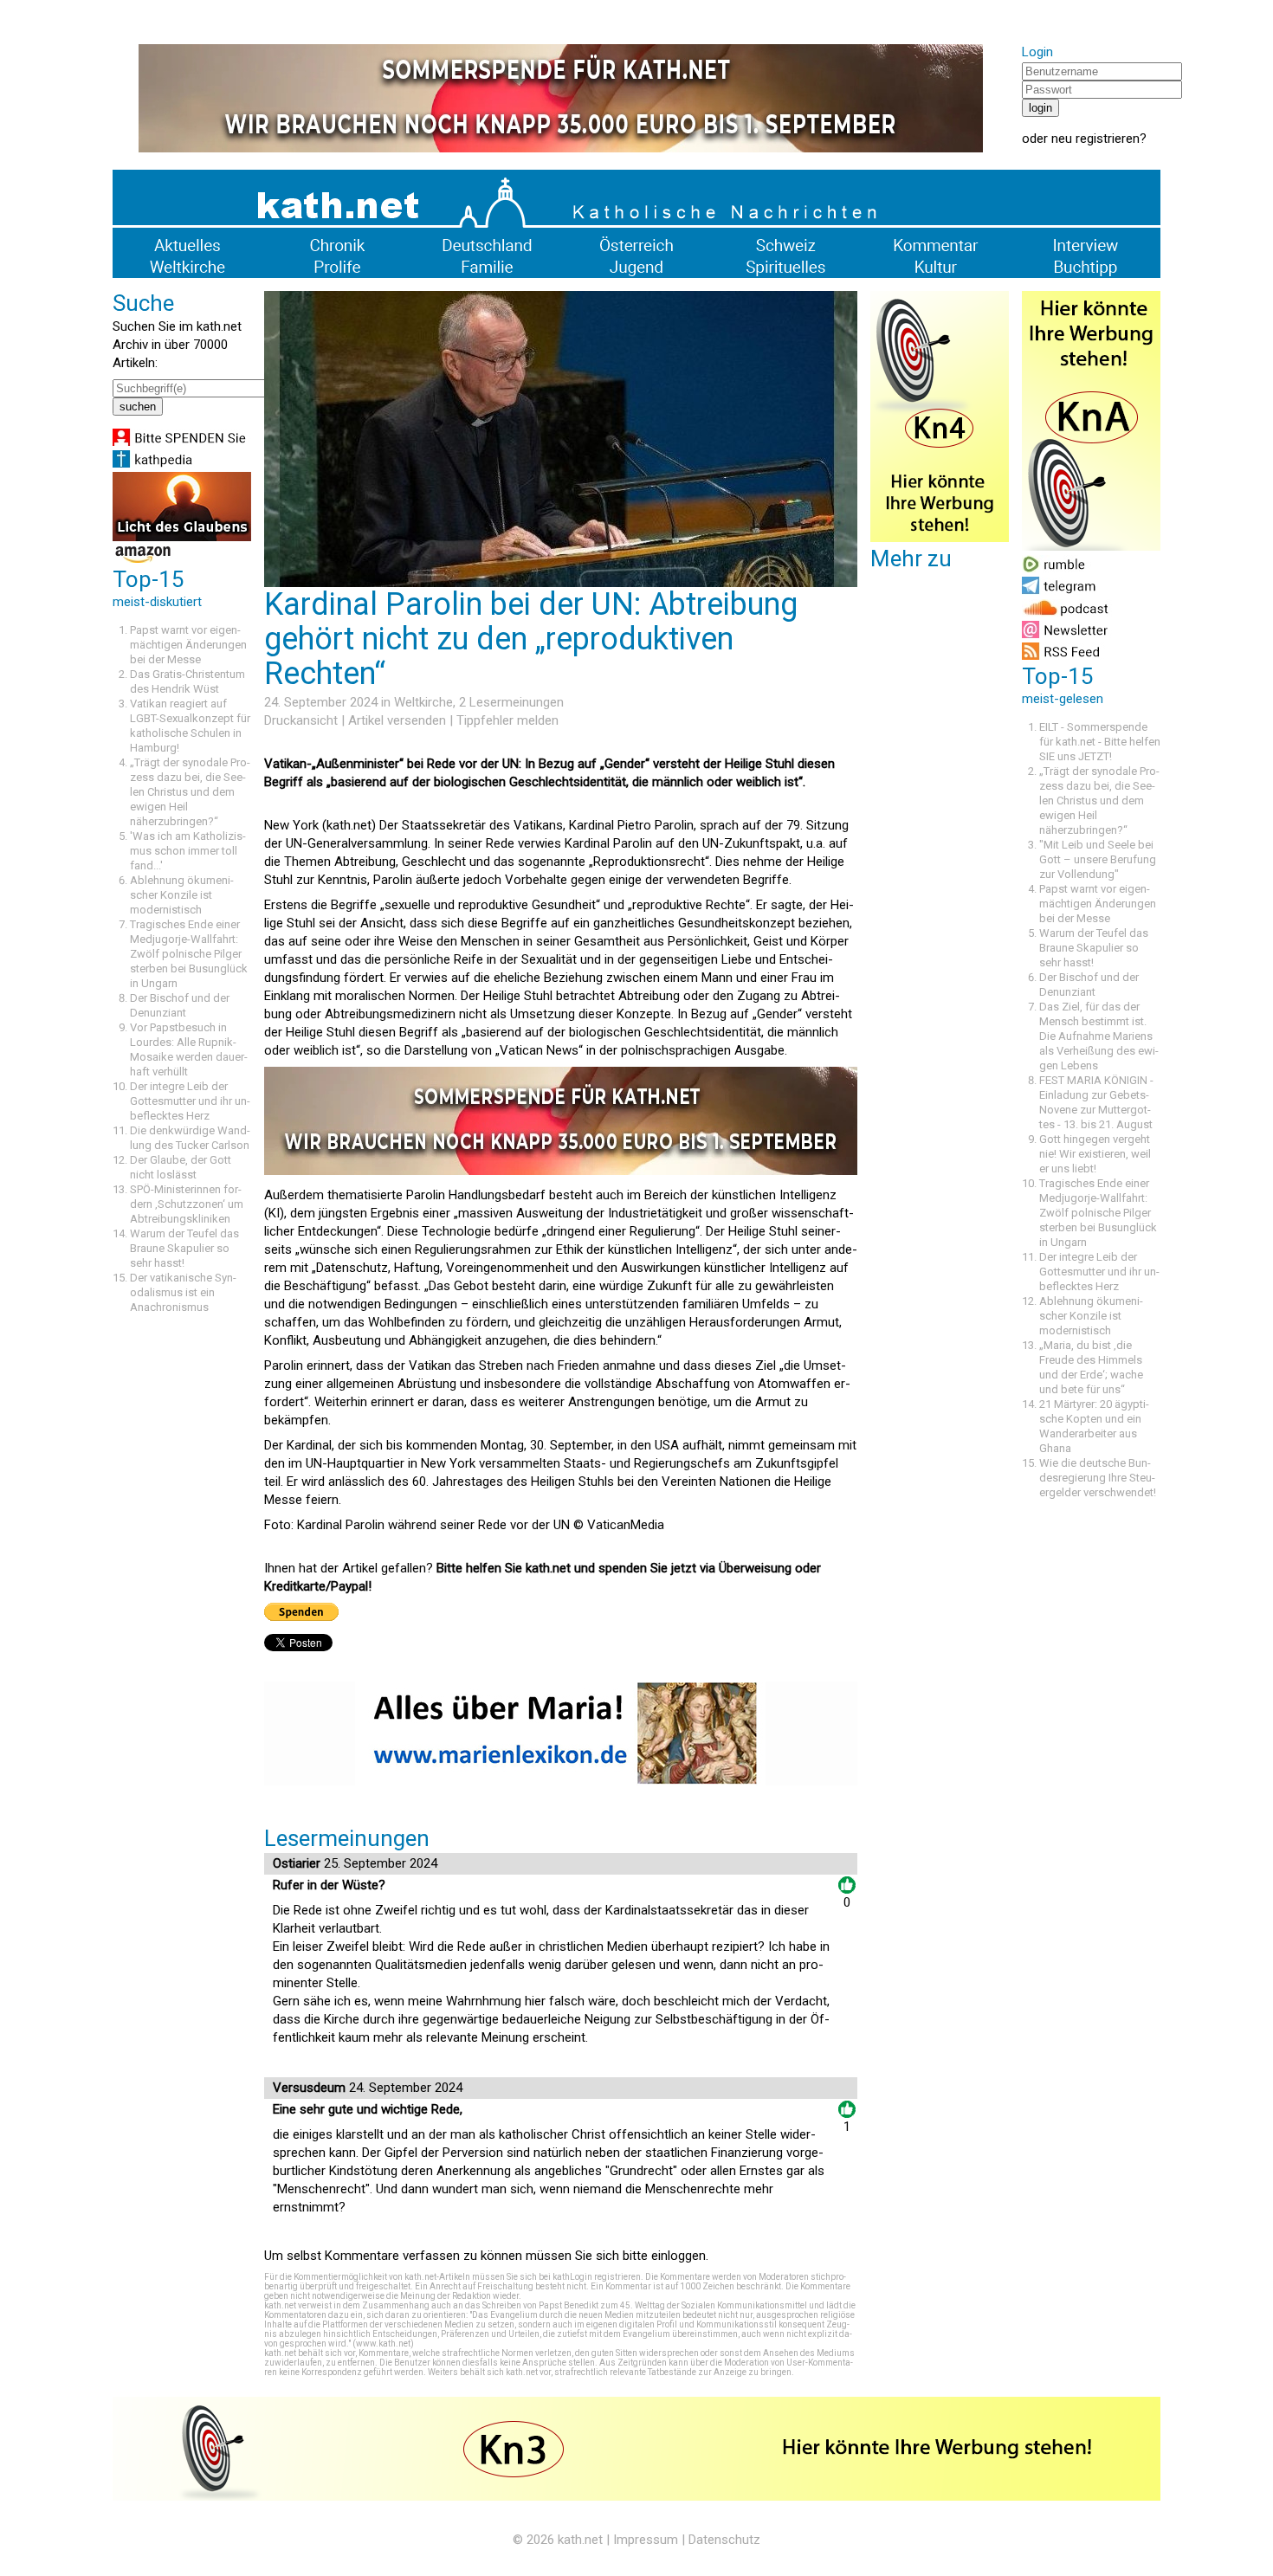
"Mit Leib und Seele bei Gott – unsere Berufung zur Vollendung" (1098, 859)
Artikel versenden (397, 720)
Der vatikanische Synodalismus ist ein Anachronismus (183, 1292)
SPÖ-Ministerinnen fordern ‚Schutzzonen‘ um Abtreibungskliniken (187, 1204)
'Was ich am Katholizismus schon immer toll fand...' (188, 851)
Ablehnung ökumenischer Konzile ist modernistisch (182, 895)
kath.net (580, 2540)
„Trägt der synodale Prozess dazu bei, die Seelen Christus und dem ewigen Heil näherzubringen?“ (190, 792)
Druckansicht (301, 720)
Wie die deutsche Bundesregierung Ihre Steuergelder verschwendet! (1098, 1478)
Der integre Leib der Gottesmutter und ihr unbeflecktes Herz (190, 1101)
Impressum (646, 2540)
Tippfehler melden (507, 720)
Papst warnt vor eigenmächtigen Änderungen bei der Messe (188, 645)
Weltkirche (423, 702)
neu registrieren (1095, 139)
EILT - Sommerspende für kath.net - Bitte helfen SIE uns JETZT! (1100, 742)
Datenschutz (724, 2540)
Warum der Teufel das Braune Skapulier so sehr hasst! (184, 1248)
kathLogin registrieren (597, 2277)
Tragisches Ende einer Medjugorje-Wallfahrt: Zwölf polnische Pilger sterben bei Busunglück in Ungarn (189, 954)
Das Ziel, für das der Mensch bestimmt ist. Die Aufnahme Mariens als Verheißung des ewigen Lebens (1099, 1036)
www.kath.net (383, 2344)
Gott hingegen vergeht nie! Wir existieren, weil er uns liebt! (1095, 1154)
